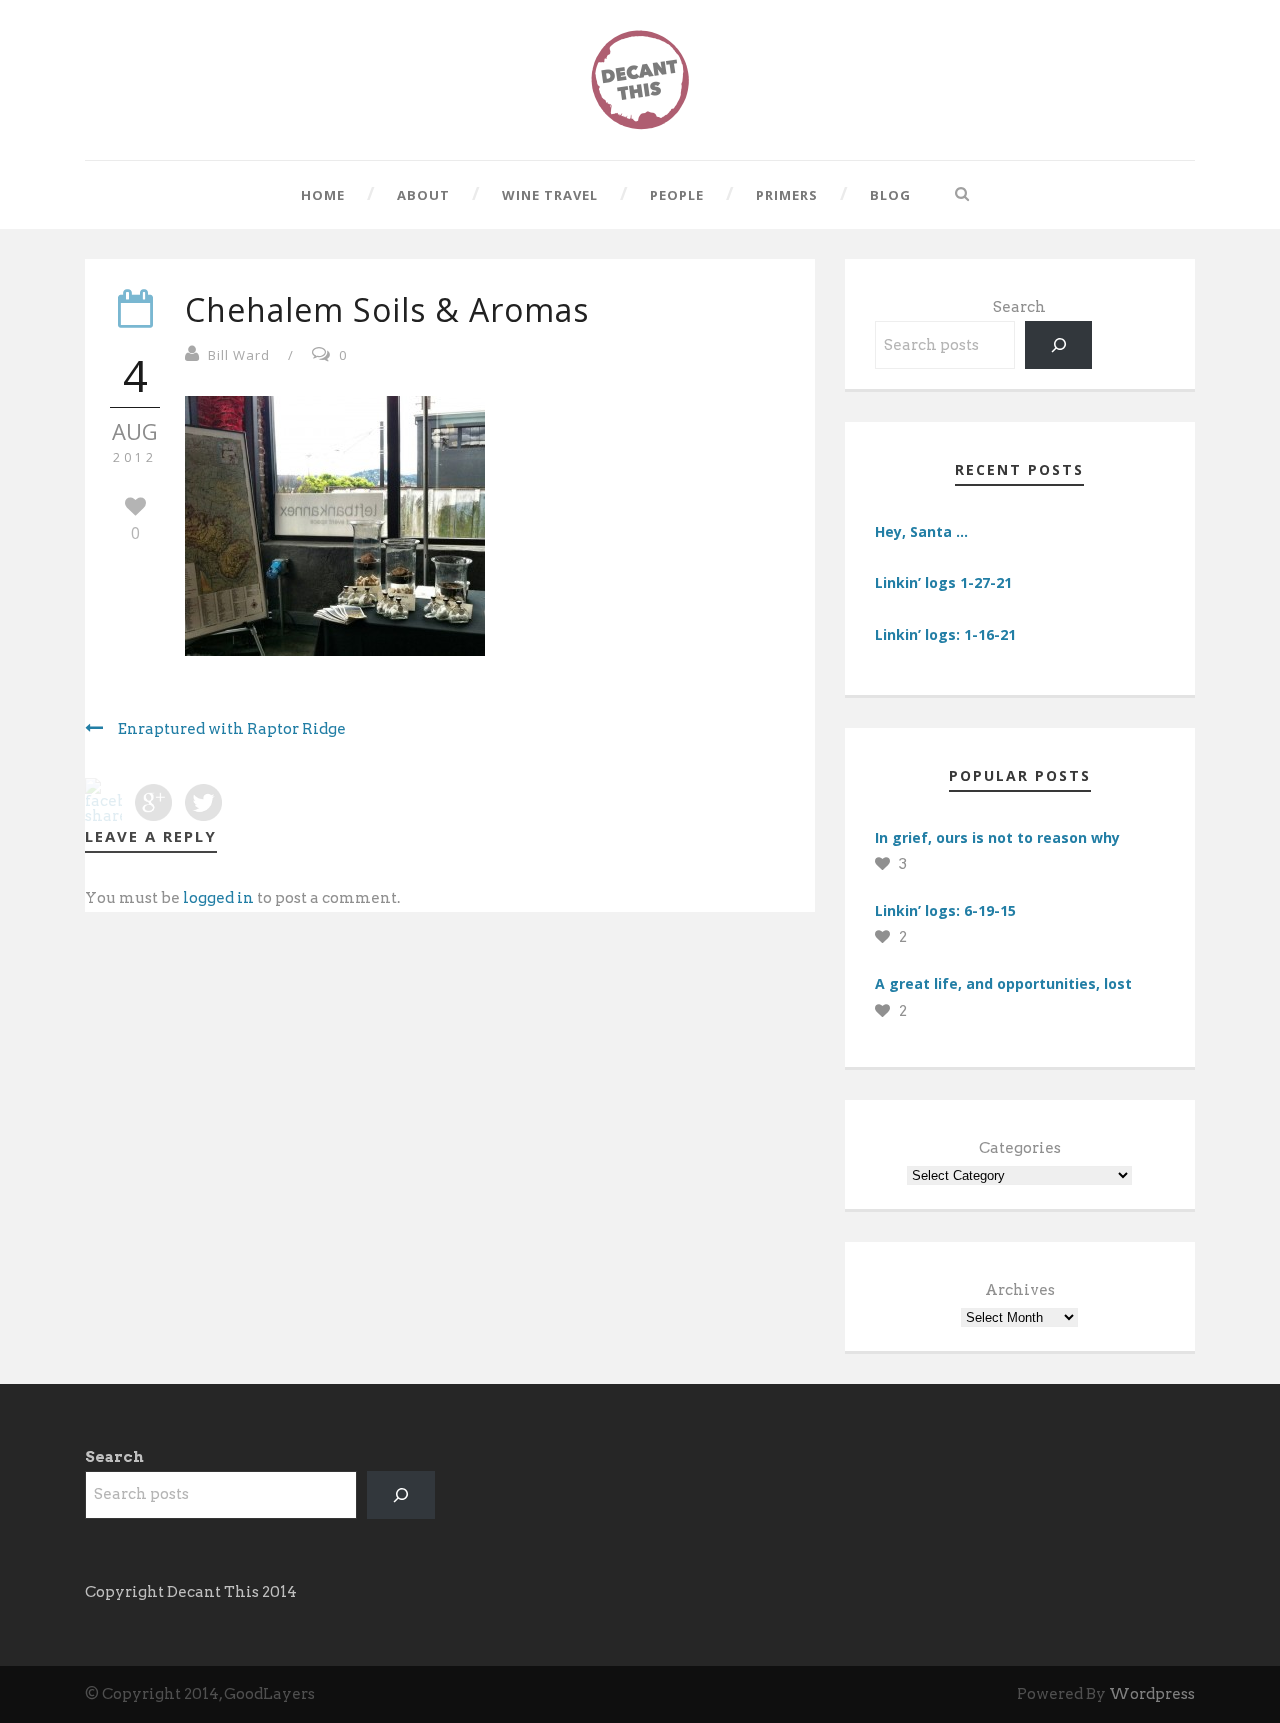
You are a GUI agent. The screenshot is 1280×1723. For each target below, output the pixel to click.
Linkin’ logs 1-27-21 (943, 582)
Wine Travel (550, 195)
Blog (890, 195)
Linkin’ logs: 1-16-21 (945, 634)
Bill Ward (239, 355)
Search (1019, 307)
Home (323, 195)
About (423, 195)
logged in (218, 898)
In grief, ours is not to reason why (997, 837)
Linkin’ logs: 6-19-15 (945, 910)
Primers (787, 195)
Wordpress (1152, 1694)
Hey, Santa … (921, 531)
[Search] (1059, 345)
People (677, 195)
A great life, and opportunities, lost (1003, 983)
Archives (1020, 1290)
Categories (1020, 1148)
